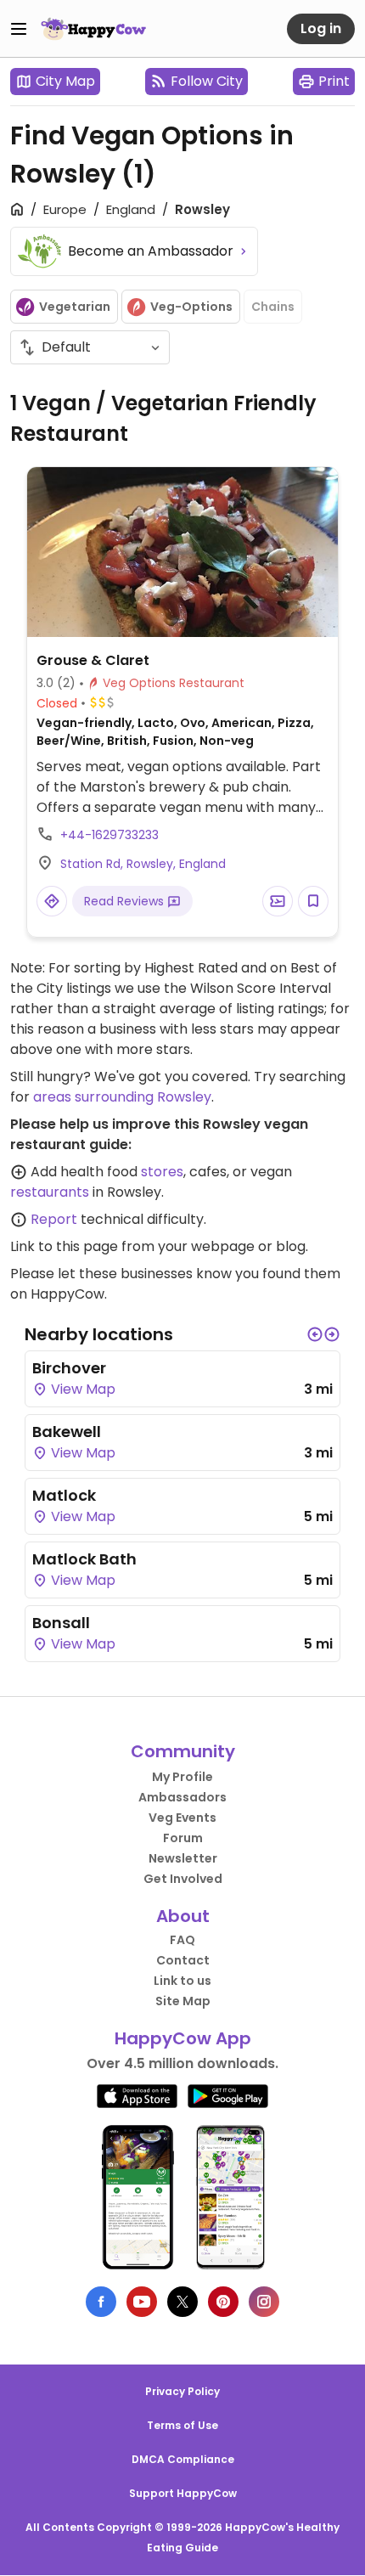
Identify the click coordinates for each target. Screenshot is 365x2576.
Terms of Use (182, 2425)
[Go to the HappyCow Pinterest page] (223, 2302)
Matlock (64, 1495)
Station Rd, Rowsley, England (143, 864)
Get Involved (183, 1879)
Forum (183, 1838)
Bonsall (61, 1623)
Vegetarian (75, 307)
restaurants (50, 1192)
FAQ (182, 1940)
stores (162, 1172)
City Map (65, 81)
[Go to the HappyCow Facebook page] (101, 2302)
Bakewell (67, 1432)
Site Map (183, 2001)
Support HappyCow (183, 2493)
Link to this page (64, 1246)
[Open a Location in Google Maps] (52, 901)
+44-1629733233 (109, 835)
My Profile (182, 1777)
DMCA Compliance (183, 2459)
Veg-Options (191, 307)
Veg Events (182, 1818)
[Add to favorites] (313, 901)
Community (183, 1751)
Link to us (182, 1981)
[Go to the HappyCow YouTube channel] (142, 2302)
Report (54, 1219)
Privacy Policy (182, 2391)
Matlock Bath (84, 1559)
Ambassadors (182, 1797)
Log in (321, 28)
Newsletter (183, 1858)
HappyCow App (183, 2038)
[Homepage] (93, 29)
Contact (183, 1960)
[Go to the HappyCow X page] (182, 2302)
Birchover (69, 1368)
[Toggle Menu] (19, 29)
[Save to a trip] (278, 901)
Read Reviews (126, 901)
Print (334, 81)
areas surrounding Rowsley (122, 1097)
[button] (315, 1334)
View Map (81, 1389)
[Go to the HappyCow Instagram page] (264, 2302)
